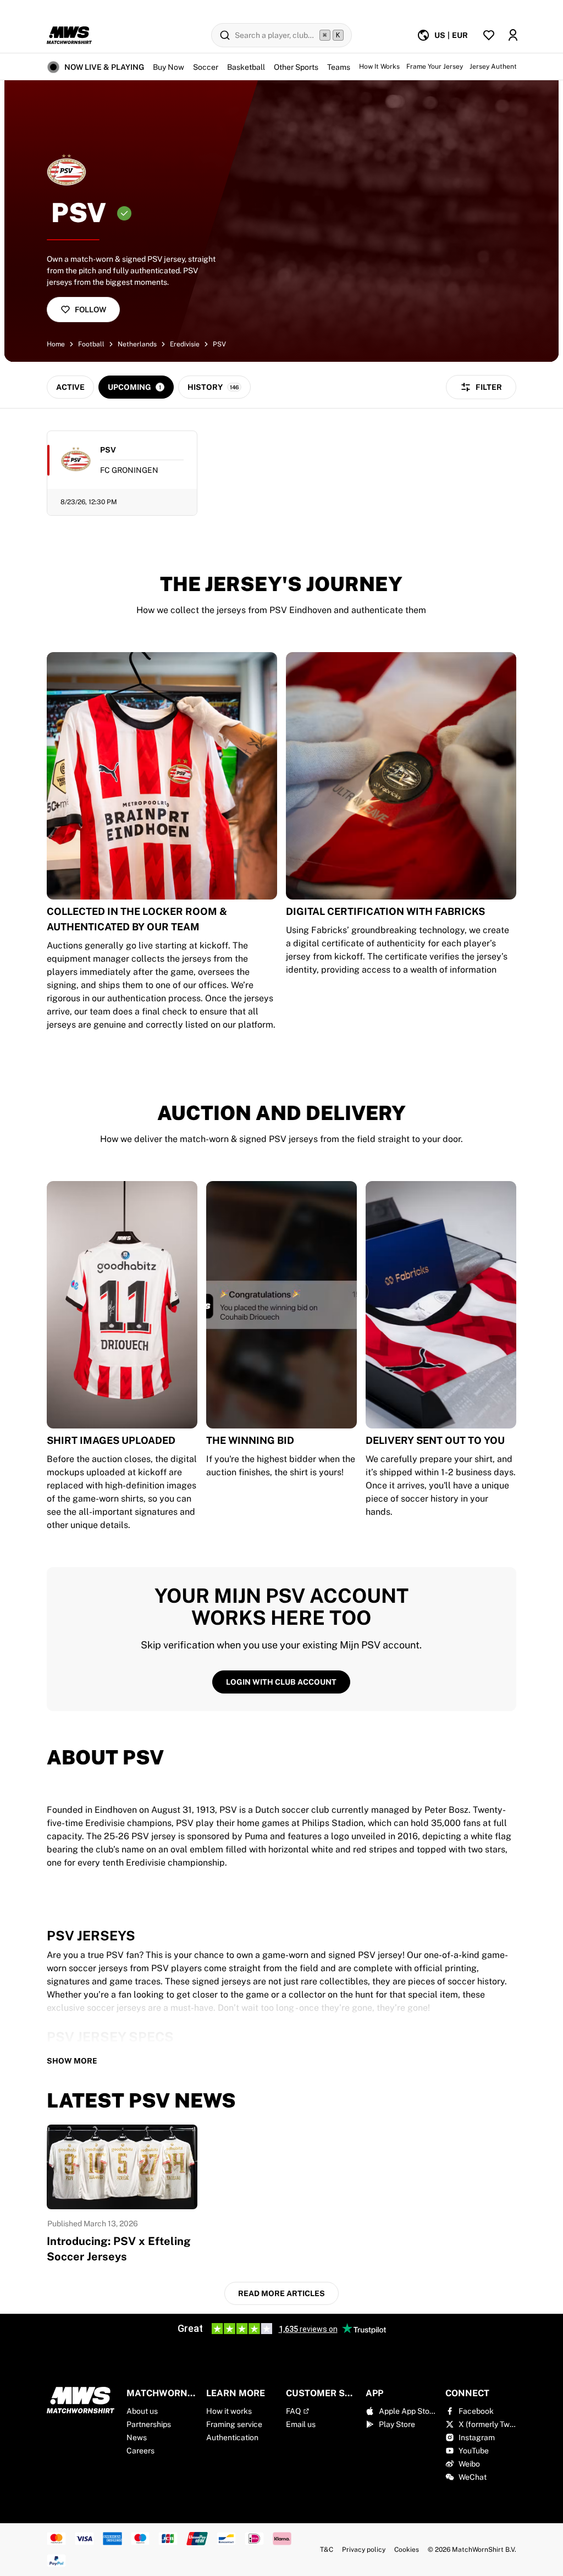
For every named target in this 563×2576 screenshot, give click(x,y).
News (137, 2437)
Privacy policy (364, 2550)
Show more (72, 2061)
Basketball (246, 67)
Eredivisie (185, 344)
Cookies (407, 2550)
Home (56, 344)
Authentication (232, 2437)
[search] (281, 35)
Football (91, 344)
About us (142, 2411)
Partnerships (149, 2424)
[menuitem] (442, 35)
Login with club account (281, 1682)
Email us (301, 2424)
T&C (327, 2550)
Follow (90, 310)
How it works (229, 2411)
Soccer (206, 67)
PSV (219, 344)
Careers (140, 2451)
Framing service (234, 2424)
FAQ (293, 2411)
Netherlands (137, 344)
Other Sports (296, 67)
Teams (339, 67)
